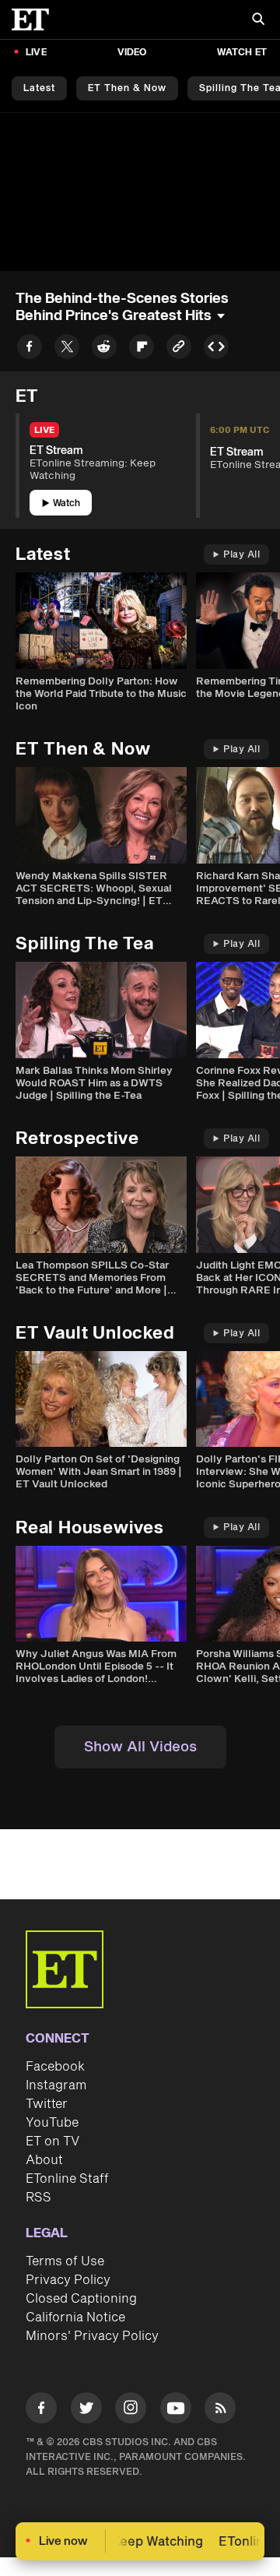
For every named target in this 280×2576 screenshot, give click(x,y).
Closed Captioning (81, 2299)
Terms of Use (65, 2261)
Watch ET (242, 53)
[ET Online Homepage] (35, 19)
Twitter (47, 2104)
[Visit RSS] (220, 2411)
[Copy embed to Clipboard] (216, 349)
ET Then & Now (127, 88)
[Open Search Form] (258, 21)
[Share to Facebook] (30, 349)
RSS (38, 2198)
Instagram (56, 2085)
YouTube (52, 2123)
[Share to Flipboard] (142, 349)
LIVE (36, 53)
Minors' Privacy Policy (92, 2336)
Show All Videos (140, 1747)
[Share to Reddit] (104, 349)
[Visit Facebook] (41, 2411)
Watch (66, 503)
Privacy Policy (68, 2280)
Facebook (55, 2067)
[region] (140, 192)
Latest (39, 88)
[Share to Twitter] (67, 349)
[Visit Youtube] (176, 2408)
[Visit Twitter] (86, 2411)
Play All (241, 555)
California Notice (75, 2317)
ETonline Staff (67, 2179)
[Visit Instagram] (131, 2411)
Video (132, 53)
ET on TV (52, 2141)
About (44, 2160)
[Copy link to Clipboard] (179, 349)
